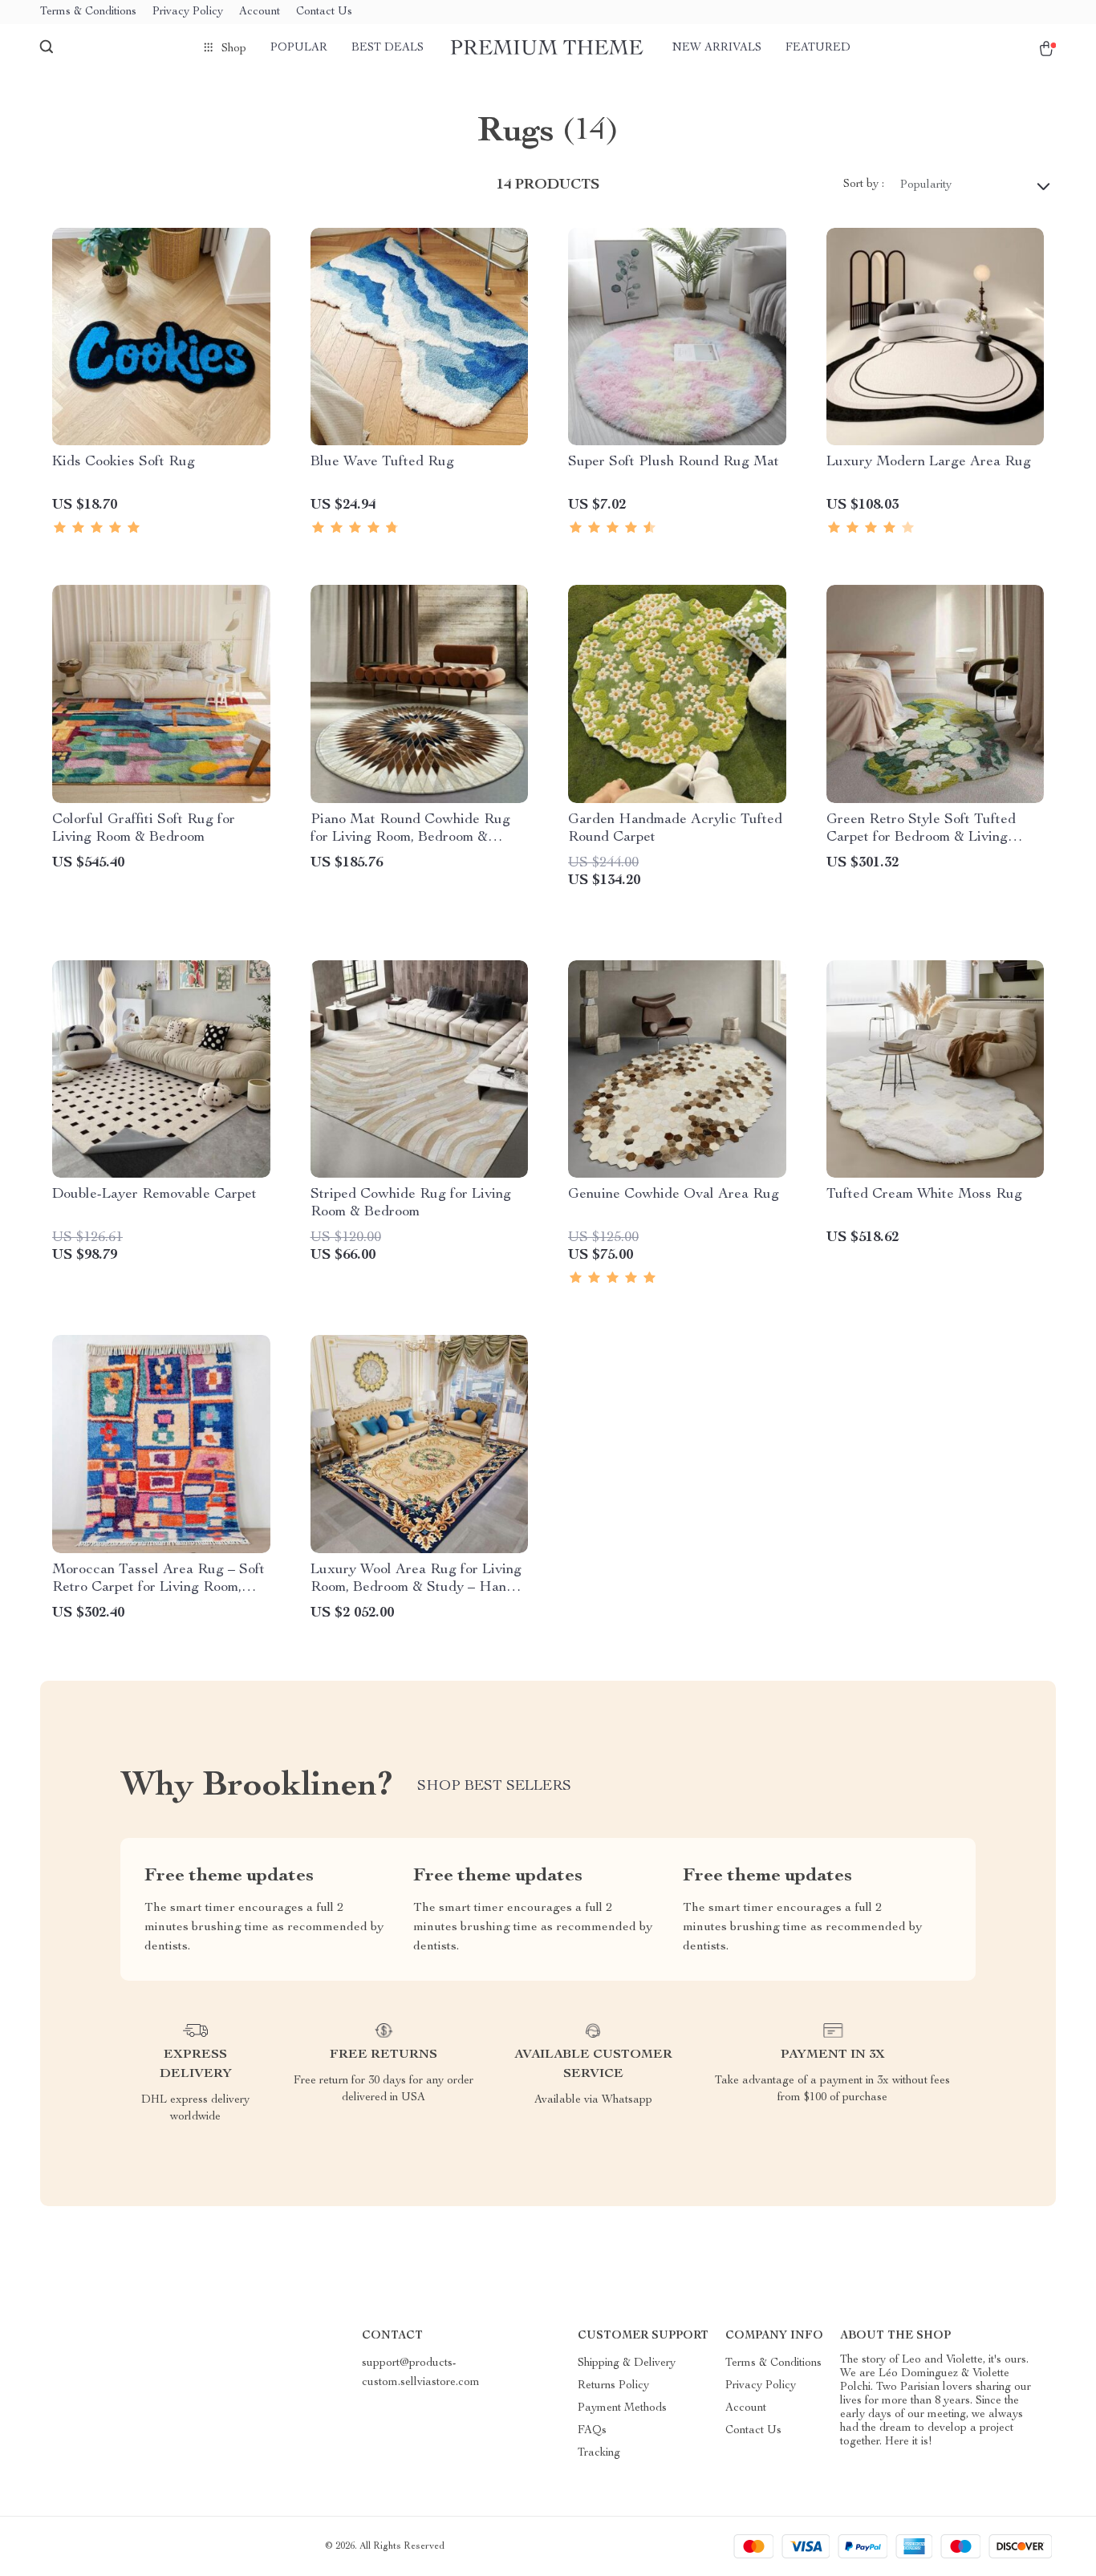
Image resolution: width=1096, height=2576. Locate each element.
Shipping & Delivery (627, 2363)
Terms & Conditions (88, 12)
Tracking (599, 2453)
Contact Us (324, 12)
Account (260, 12)
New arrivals (717, 48)
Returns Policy (613, 2386)
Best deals (388, 48)
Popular (299, 48)
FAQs (592, 2431)
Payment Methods (622, 2408)
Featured (818, 48)
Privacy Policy (188, 12)
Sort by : (864, 185)
